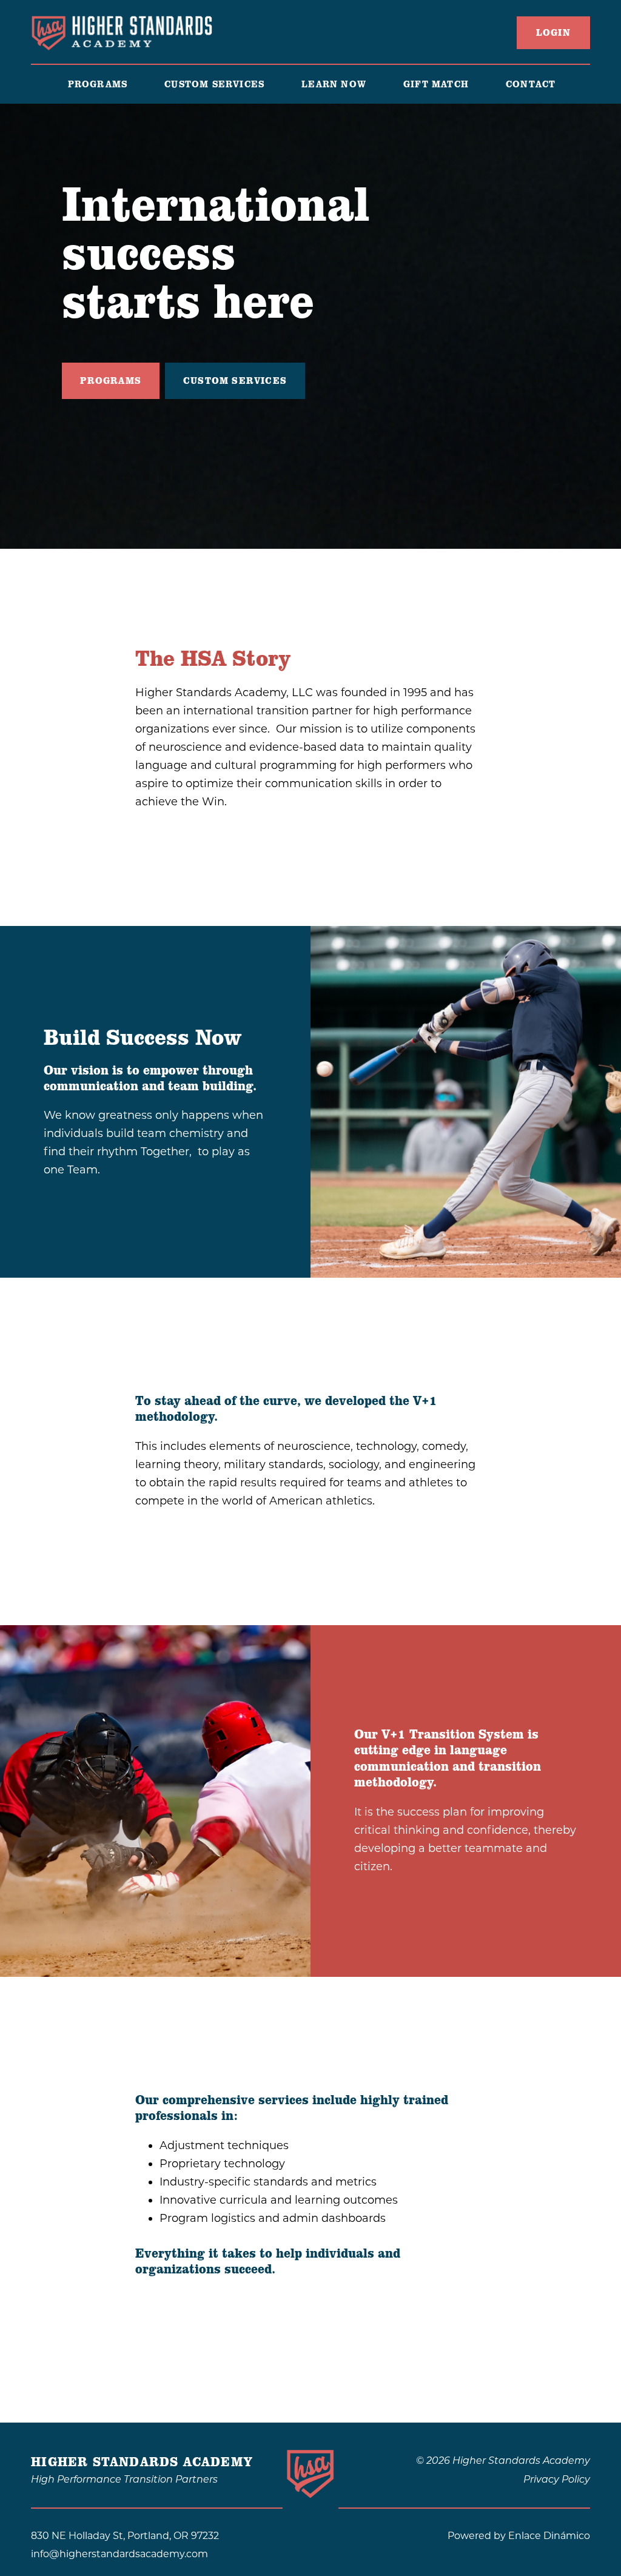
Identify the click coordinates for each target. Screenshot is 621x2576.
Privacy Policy (557, 2480)
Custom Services (235, 381)
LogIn (553, 33)
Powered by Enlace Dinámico (519, 2536)
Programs (111, 381)
